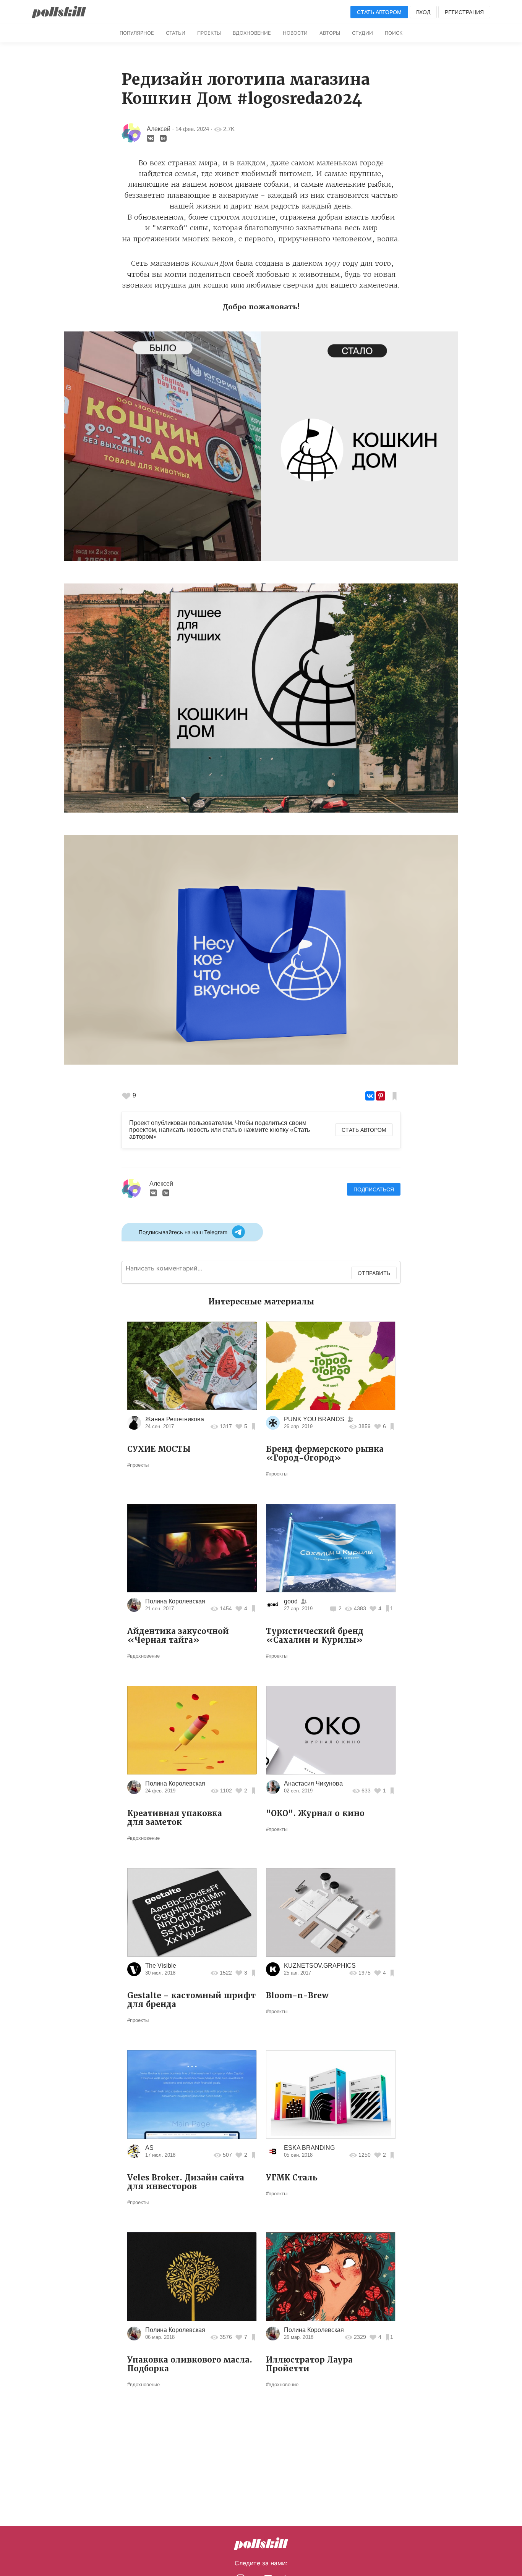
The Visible (161, 1966)
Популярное (137, 33)
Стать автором (379, 12)
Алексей (159, 129)
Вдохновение (252, 33)
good (291, 1601)
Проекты (209, 33)
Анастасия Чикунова (313, 1783)
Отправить (374, 1273)
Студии (362, 33)
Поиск (394, 33)
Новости (295, 33)
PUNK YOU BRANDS (314, 1419)
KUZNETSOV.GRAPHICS (320, 1966)
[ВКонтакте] (370, 1096)
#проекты (138, 1465)
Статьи (176, 33)
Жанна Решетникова (175, 1419)
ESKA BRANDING (309, 2148)
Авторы (330, 33)
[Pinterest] (381, 1096)
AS (149, 2148)
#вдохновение (143, 1656)
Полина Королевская (175, 1601)
